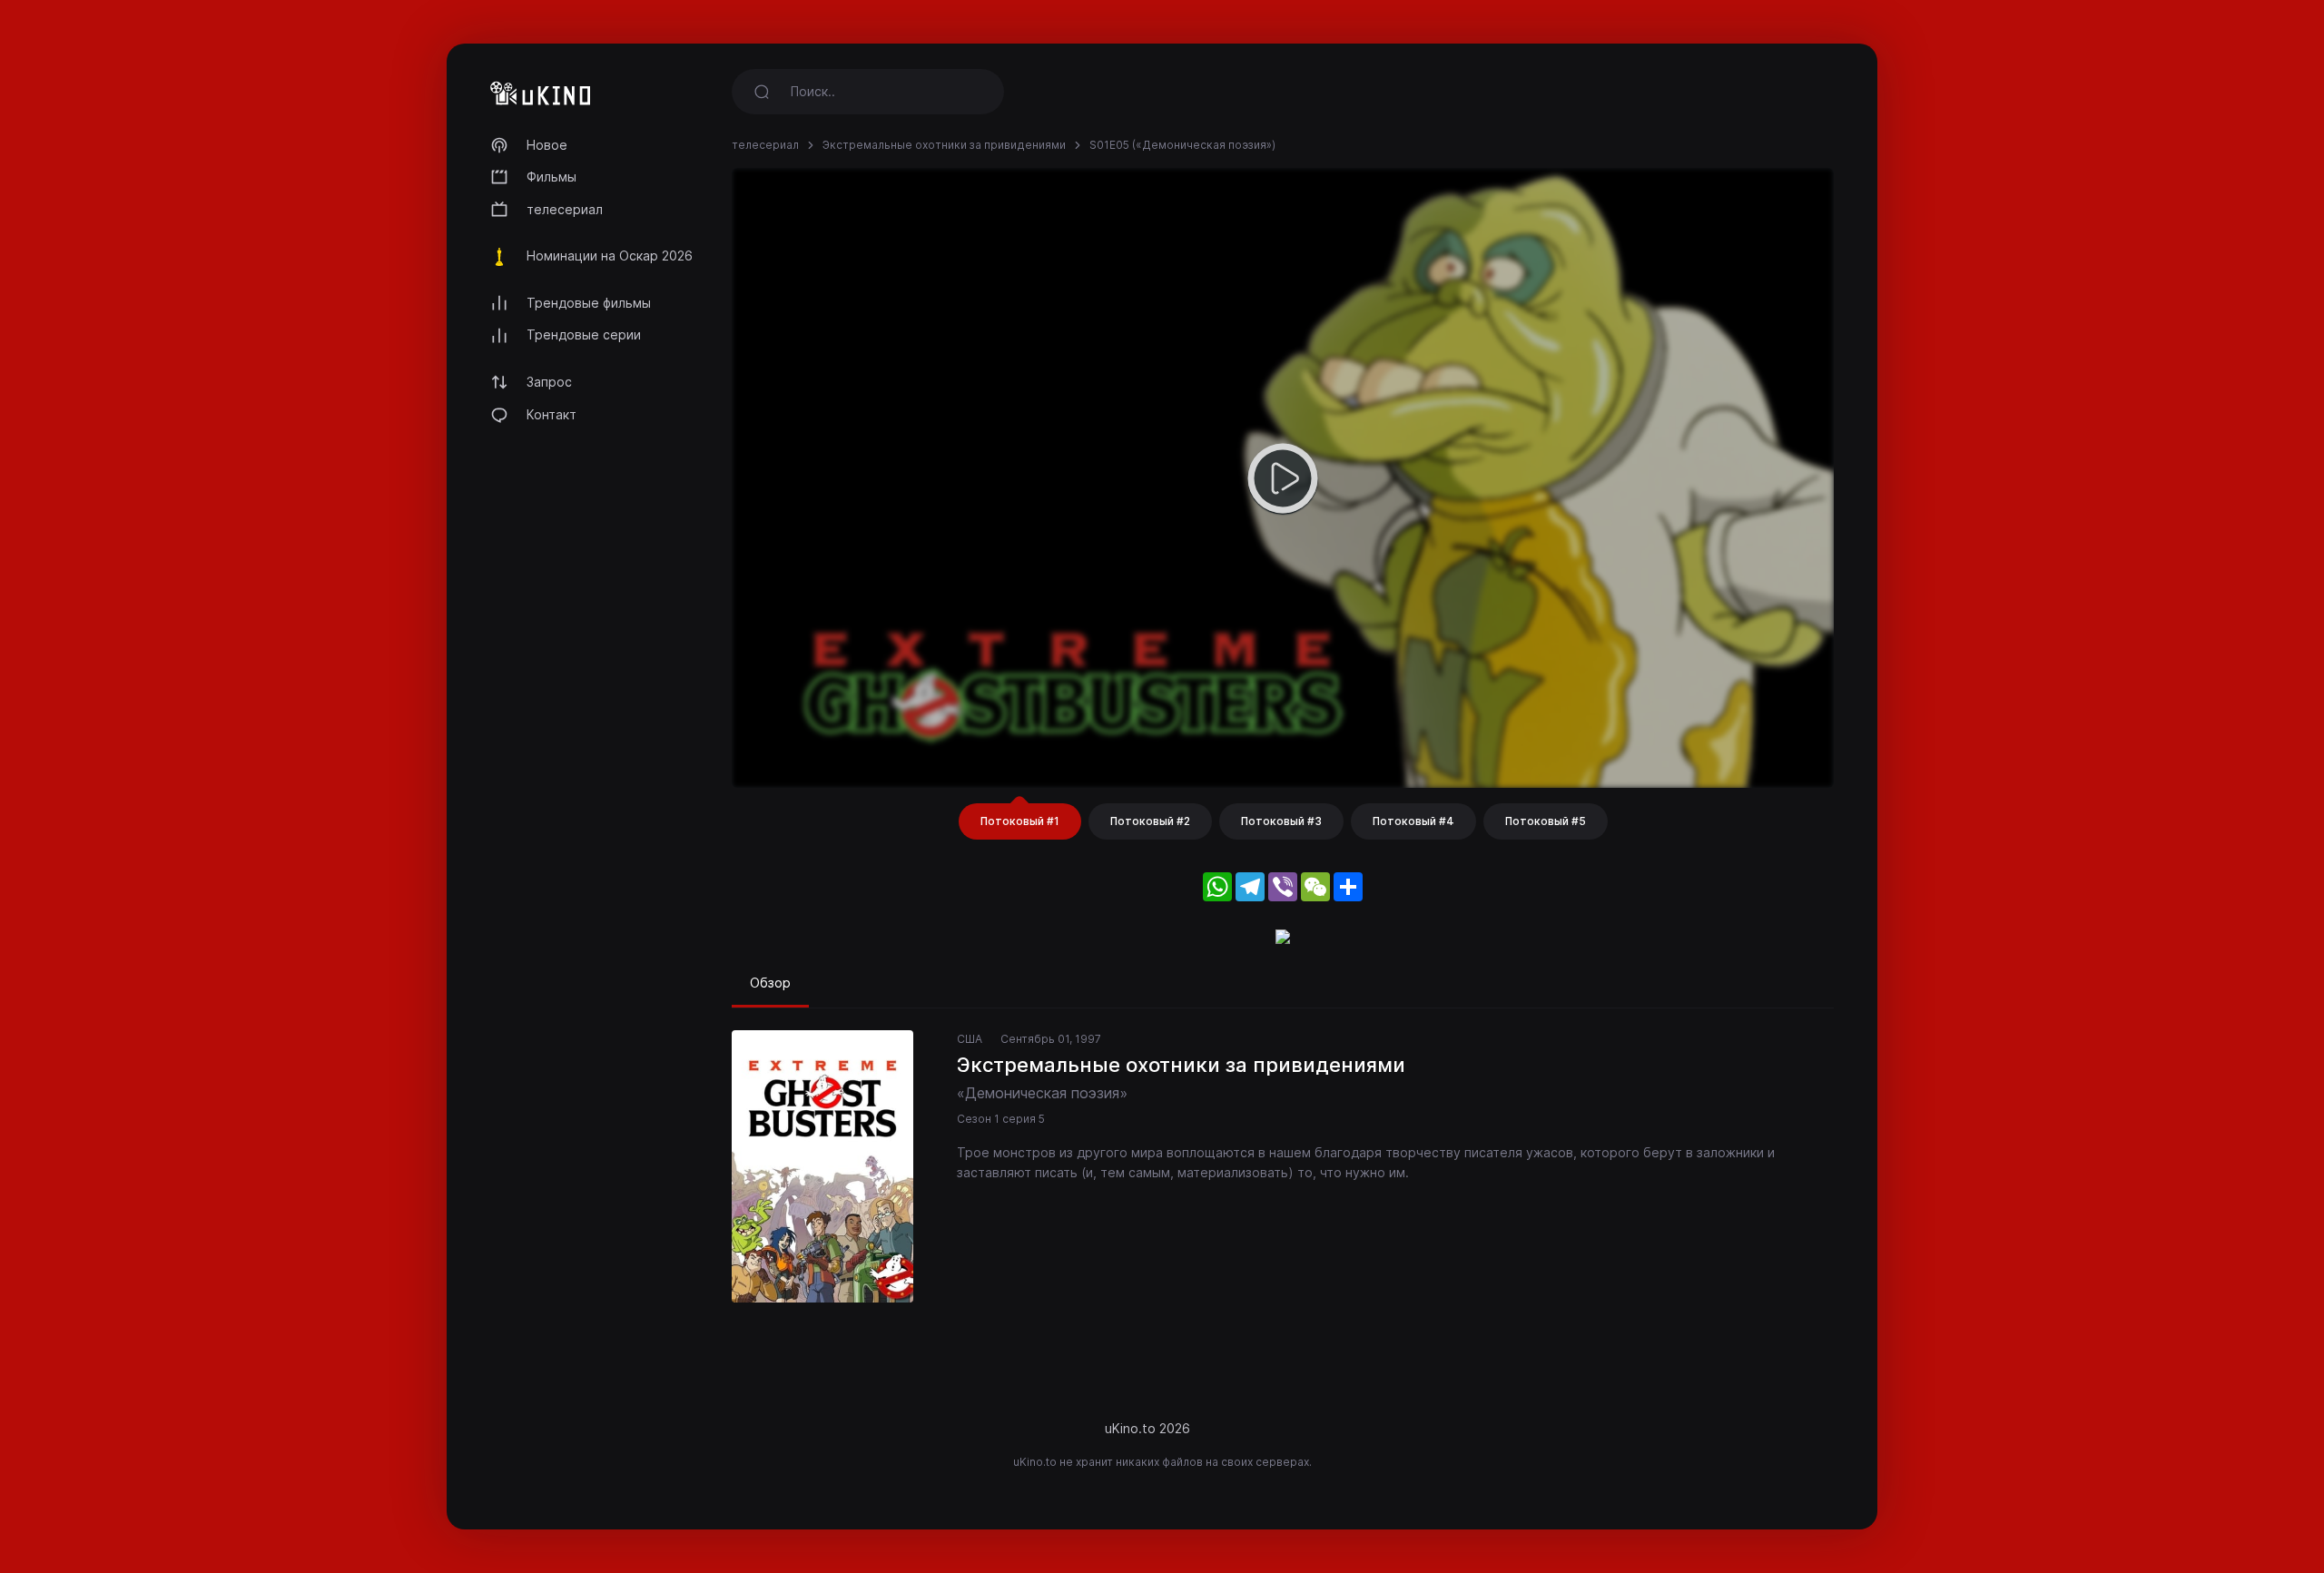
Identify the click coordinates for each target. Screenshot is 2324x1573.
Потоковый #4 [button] (1413, 821)
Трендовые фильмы (589, 303)
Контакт (551, 414)
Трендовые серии (584, 334)
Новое (547, 145)
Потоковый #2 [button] (1150, 821)
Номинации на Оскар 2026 (610, 256)
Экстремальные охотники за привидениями (944, 145)
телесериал (565, 209)
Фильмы (551, 177)
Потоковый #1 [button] (1020, 821)
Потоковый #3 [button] (1281, 821)
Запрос (549, 382)
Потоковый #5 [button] (1546, 821)
